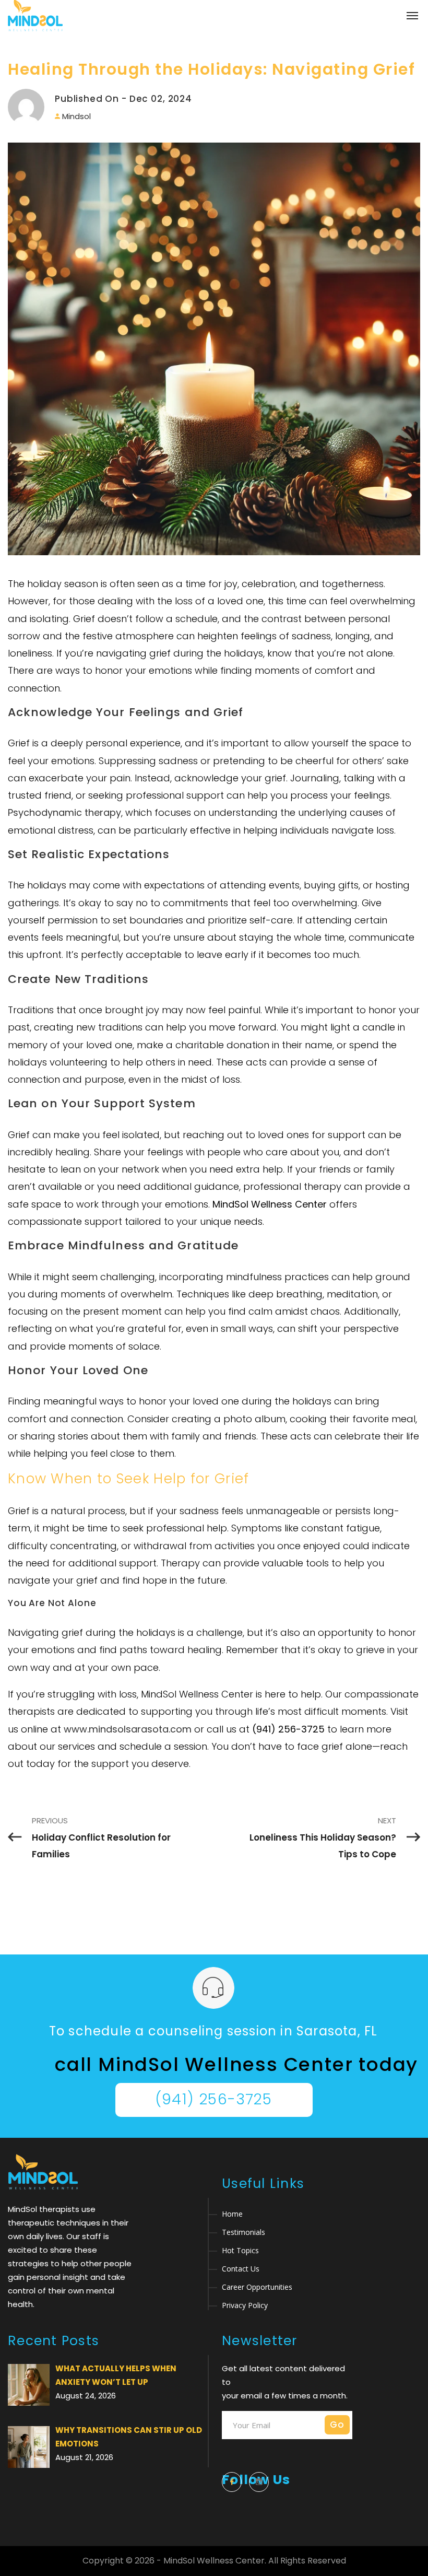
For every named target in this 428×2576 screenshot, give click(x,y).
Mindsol (76, 116)
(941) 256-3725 (214, 2099)
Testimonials (243, 2232)
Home (232, 2214)
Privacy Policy (245, 2305)
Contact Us (241, 2269)
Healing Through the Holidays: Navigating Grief (211, 69)
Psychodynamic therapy (64, 812)
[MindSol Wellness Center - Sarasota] (35, 16)
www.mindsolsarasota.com (128, 1729)
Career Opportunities (257, 2287)
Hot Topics (240, 2250)
